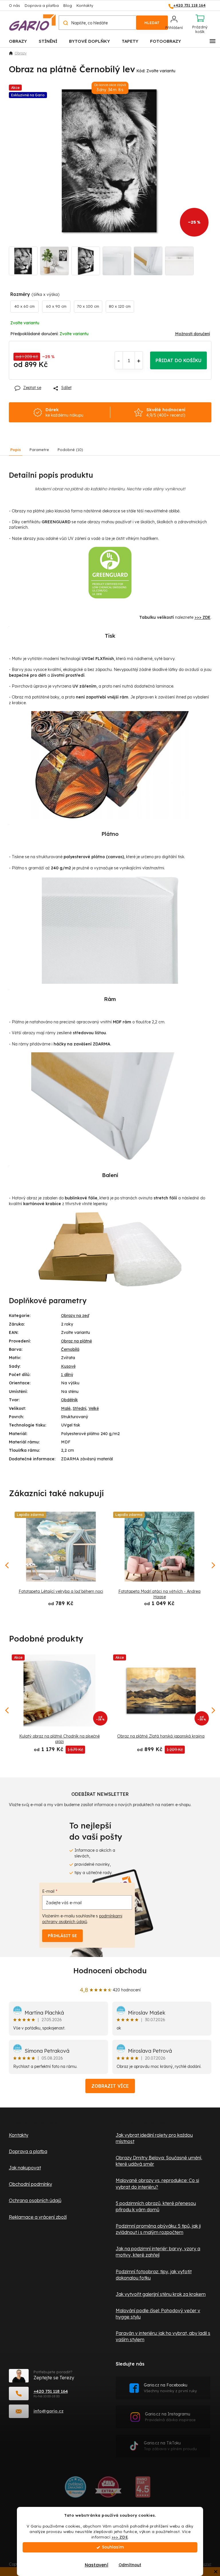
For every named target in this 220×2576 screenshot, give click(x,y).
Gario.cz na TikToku (170, 2446)
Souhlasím (111, 2547)
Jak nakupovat (25, 2168)
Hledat (152, 23)
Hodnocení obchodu (110, 1971)
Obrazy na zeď (75, 1316)
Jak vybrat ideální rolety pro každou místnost (154, 2138)
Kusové (68, 1366)
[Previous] (7, 1710)
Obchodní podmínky (31, 2184)
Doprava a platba (42, 5)
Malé (66, 1408)
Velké (94, 1408)
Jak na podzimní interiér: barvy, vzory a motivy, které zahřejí (158, 2252)
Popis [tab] (16, 450)
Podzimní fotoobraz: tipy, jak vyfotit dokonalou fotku (154, 2275)
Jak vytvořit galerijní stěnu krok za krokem (161, 2294)
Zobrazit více (110, 2086)
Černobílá (70, 1349)
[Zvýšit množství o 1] (139, 360)
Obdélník (69, 1400)
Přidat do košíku (178, 360)
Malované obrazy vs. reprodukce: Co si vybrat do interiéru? (157, 2183)
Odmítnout (128, 2565)
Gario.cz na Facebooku (170, 2388)
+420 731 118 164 (51, 2391)
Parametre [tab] (39, 450)
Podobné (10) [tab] (70, 450)
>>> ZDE (118, 2537)
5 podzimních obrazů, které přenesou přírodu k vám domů (156, 2206)
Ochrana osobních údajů (35, 2200)
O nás (14, 5)
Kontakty (85, 5)
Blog (68, 5)
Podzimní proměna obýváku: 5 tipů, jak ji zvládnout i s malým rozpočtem (158, 2229)
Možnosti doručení (192, 334)
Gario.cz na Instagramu (170, 2417)
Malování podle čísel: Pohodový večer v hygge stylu (158, 2314)
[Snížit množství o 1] (119, 360)
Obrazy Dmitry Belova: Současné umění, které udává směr (159, 2161)
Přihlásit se (62, 1936)
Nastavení (94, 2565)
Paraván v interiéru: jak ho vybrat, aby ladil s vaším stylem (163, 2336)
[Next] (213, 1710)
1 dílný (67, 1375)
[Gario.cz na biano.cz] (143, 2489)
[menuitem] (18, 41)
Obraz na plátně (76, 1341)
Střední (79, 1408)
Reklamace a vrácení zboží (38, 2217)
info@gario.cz (49, 2411)
